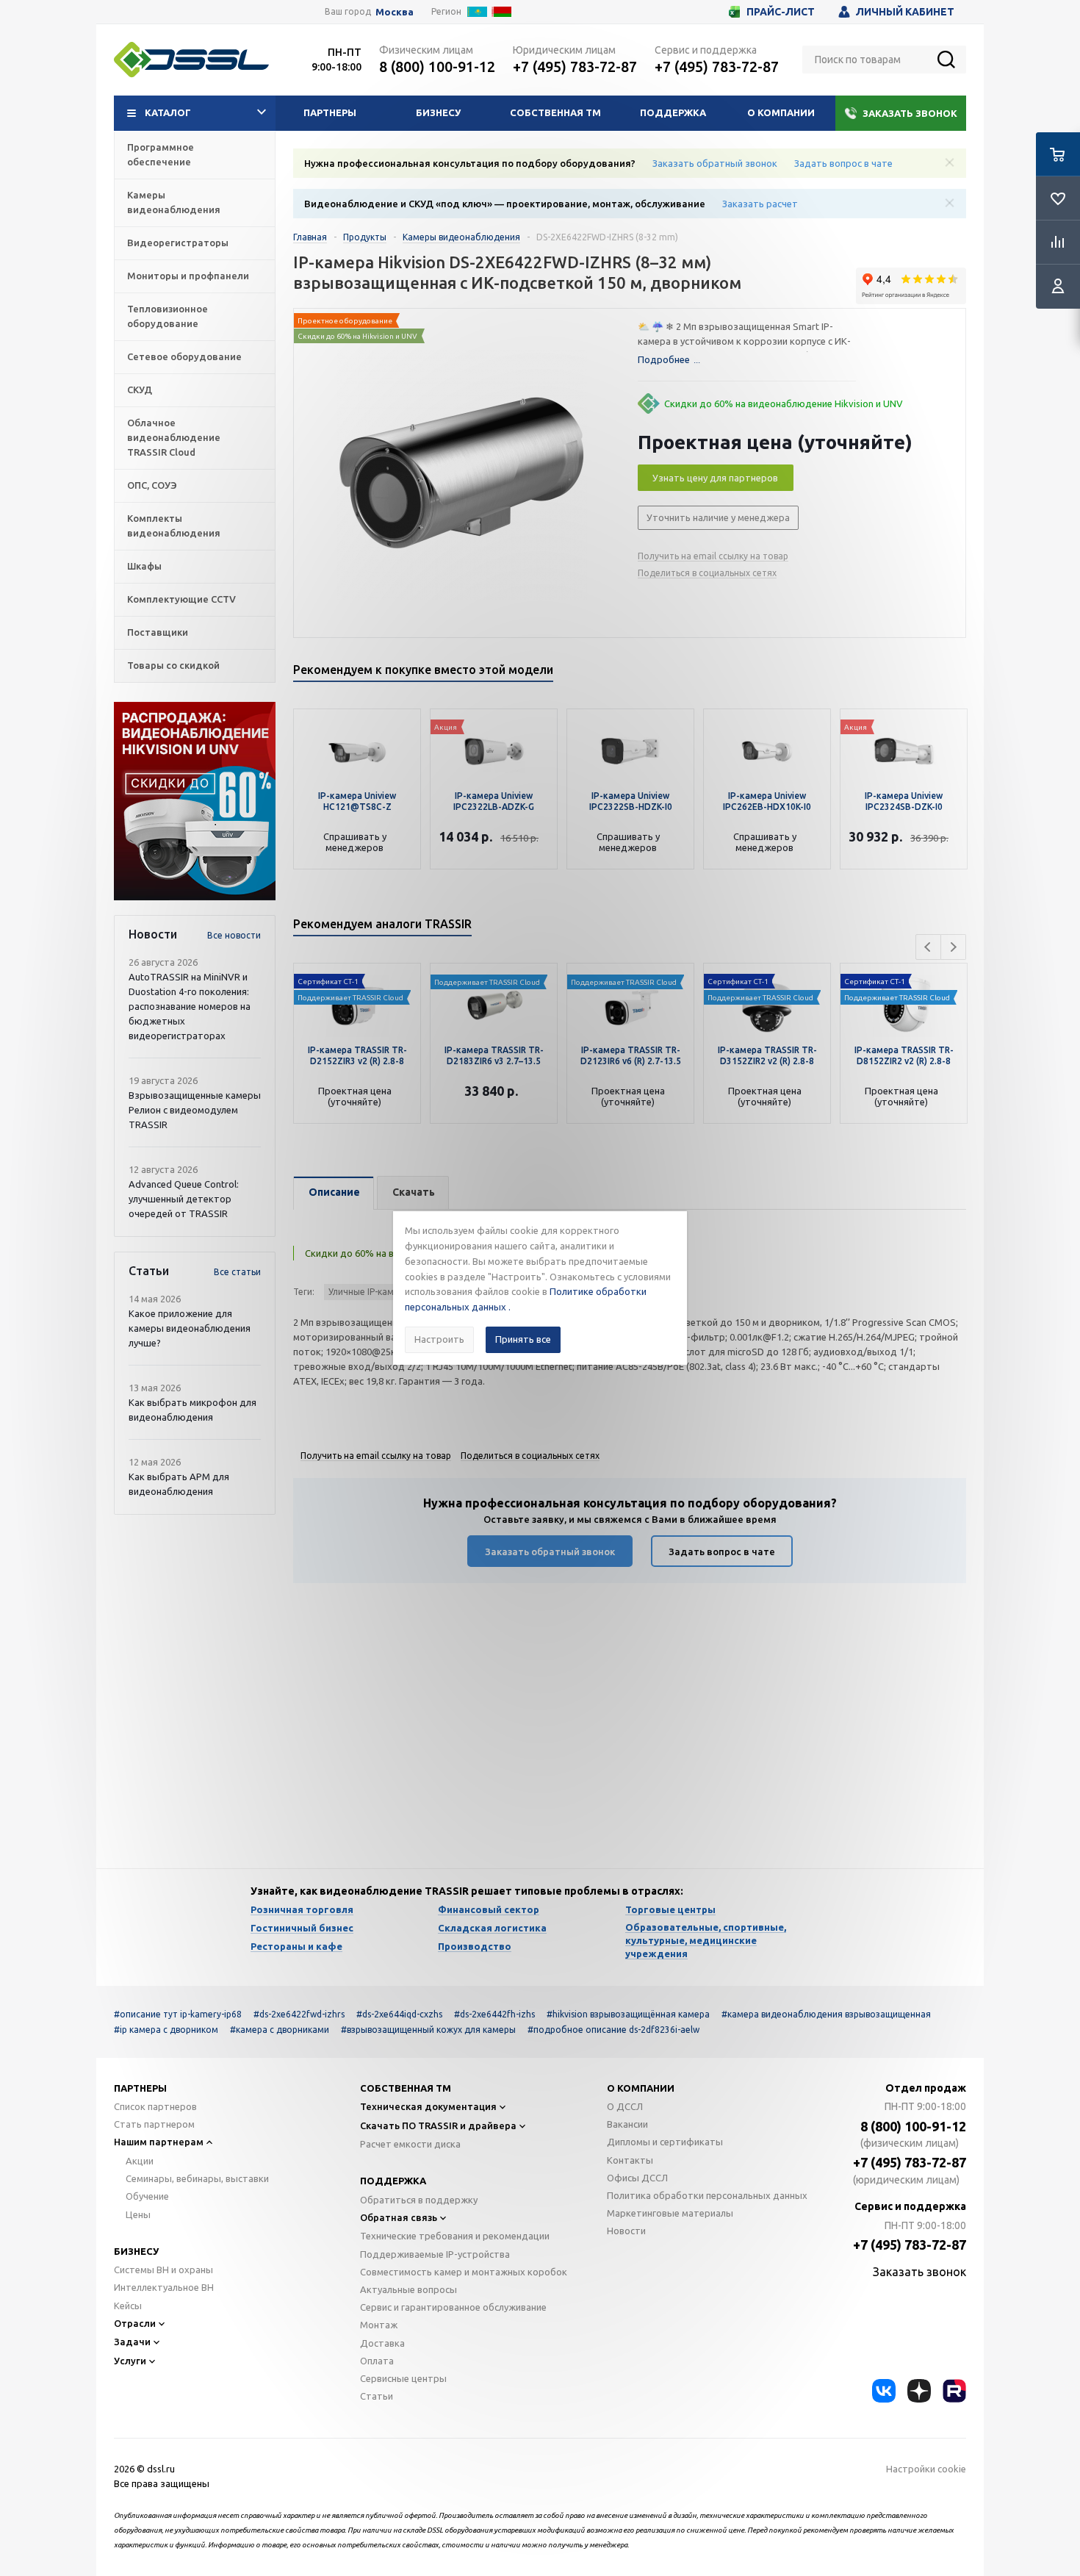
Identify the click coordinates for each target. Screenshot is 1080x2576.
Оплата (377, 2361)
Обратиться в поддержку (419, 2200)
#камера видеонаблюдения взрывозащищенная (826, 2014)
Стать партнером (154, 2124)
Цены (138, 2214)
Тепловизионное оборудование (168, 316)
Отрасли (135, 2323)
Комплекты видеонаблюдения (174, 525)
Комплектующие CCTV (181, 599)
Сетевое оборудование (184, 356)
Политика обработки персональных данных (707, 2195)
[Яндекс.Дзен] (919, 2391)
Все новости (234, 935)
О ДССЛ (625, 2106)
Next (953, 947)
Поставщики (158, 632)
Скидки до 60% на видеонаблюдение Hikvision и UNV (784, 403)
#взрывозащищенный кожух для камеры (428, 2030)
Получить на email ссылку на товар (713, 556)
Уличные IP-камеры (370, 1292)
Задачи (132, 2342)
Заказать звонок (910, 113)
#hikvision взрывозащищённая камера (628, 2014)
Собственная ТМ (555, 112)
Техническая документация (428, 2106)
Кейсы (128, 2306)
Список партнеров (155, 2106)
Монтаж (379, 2325)
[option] (195, 801)
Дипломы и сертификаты (665, 2142)
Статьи (377, 2396)
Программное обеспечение (161, 154)
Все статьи (237, 1272)
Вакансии (627, 2124)
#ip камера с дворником (166, 2030)
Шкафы (144, 566)
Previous (928, 947)
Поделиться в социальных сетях (707, 573)
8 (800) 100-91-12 (437, 67)
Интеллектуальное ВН (164, 2287)
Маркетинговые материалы (670, 2213)
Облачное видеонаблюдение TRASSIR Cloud (174, 437)
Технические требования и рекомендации (455, 2236)
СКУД (140, 390)
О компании (781, 112)
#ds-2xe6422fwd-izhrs (299, 2014)
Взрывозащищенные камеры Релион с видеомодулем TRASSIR (195, 1110)
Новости (626, 2231)
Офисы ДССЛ (637, 2178)
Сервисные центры (403, 2378)
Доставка (382, 2343)
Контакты (630, 2160)
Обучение (147, 2196)
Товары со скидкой (173, 665)
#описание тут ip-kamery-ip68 (178, 2014)
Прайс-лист (781, 12)
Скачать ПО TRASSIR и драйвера (438, 2125)
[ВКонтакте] (884, 2391)
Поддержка (673, 112)
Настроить (439, 1339)
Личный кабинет (905, 12)
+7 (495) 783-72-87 (575, 67)
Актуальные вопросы (408, 2289)
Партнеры (330, 112)
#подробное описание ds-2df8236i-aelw (613, 2030)
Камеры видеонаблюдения (174, 202)
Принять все (523, 1339)
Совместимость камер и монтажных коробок (464, 2272)
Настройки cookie (926, 2469)
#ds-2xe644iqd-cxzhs (399, 2014)
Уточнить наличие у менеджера (718, 517)
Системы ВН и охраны (163, 2270)
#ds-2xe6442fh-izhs (494, 2014)
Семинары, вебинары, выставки (197, 2178)
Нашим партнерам (159, 2142)
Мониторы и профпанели (188, 276)
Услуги (130, 2361)
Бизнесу (438, 112)
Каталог (168, 112)
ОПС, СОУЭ (152, 485)
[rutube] (954, 2391)
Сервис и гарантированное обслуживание (453, 2307)
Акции (140, 2161)
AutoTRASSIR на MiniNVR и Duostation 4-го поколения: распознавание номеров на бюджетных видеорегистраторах (190, 1006)
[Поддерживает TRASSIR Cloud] (357, 971)
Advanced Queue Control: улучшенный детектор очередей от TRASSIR (184, 1199)
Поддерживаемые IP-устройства (435, 2254)
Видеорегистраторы (178, 243)
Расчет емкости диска (410, 2144)
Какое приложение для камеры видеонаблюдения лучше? (190, 1328)
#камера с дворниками (280, 2030)
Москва (395, 12)
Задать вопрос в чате (843, 163)
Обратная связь (399, 2217)
